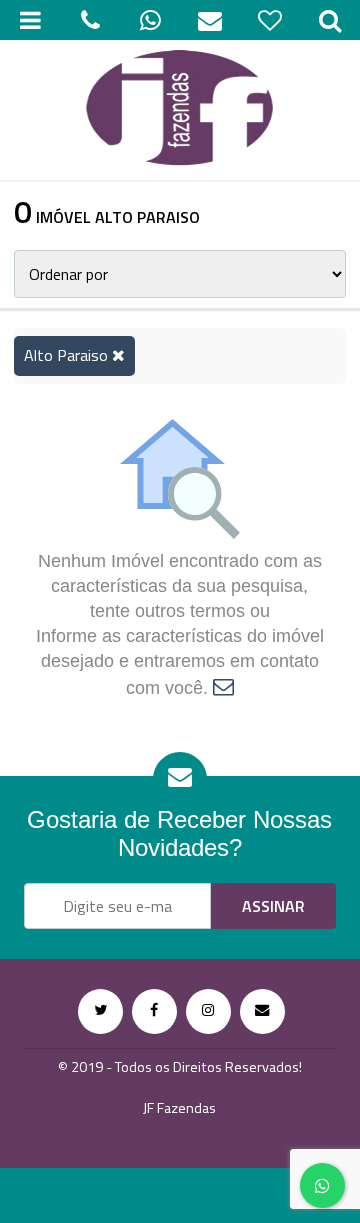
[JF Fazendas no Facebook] (154, 1011)
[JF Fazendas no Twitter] (100, 1011)
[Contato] (210, 20)
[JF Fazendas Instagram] (208, 1011)
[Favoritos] (270, 20)
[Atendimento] (90, 20)
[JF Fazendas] (180, 110)
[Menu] (30, 20)
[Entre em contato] (223, 687)
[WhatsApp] (150, 20)
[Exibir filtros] (330, 20)
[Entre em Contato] (262, 1011)
